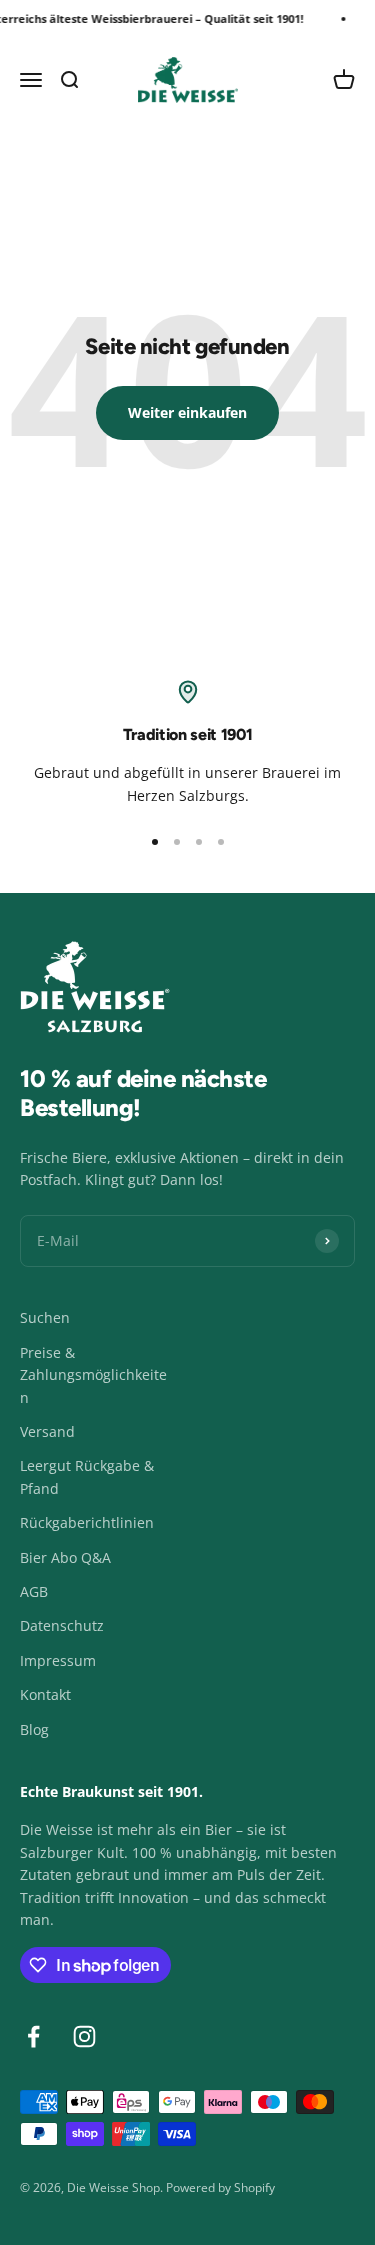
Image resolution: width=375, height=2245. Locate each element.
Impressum (58, 1660)
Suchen (45, 1317)
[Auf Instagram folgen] (84, 2036)
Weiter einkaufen (187, 412)
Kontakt (45, 1694)
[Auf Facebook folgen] (33, 2036)
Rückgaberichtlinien (87, 1522)
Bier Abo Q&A (65, 1557)
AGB (34, 1591)
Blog (34, 1729)
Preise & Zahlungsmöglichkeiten (93, 1375)
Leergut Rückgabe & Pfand (87, 1476)
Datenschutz (62, 1625)
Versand (47, 1431)
